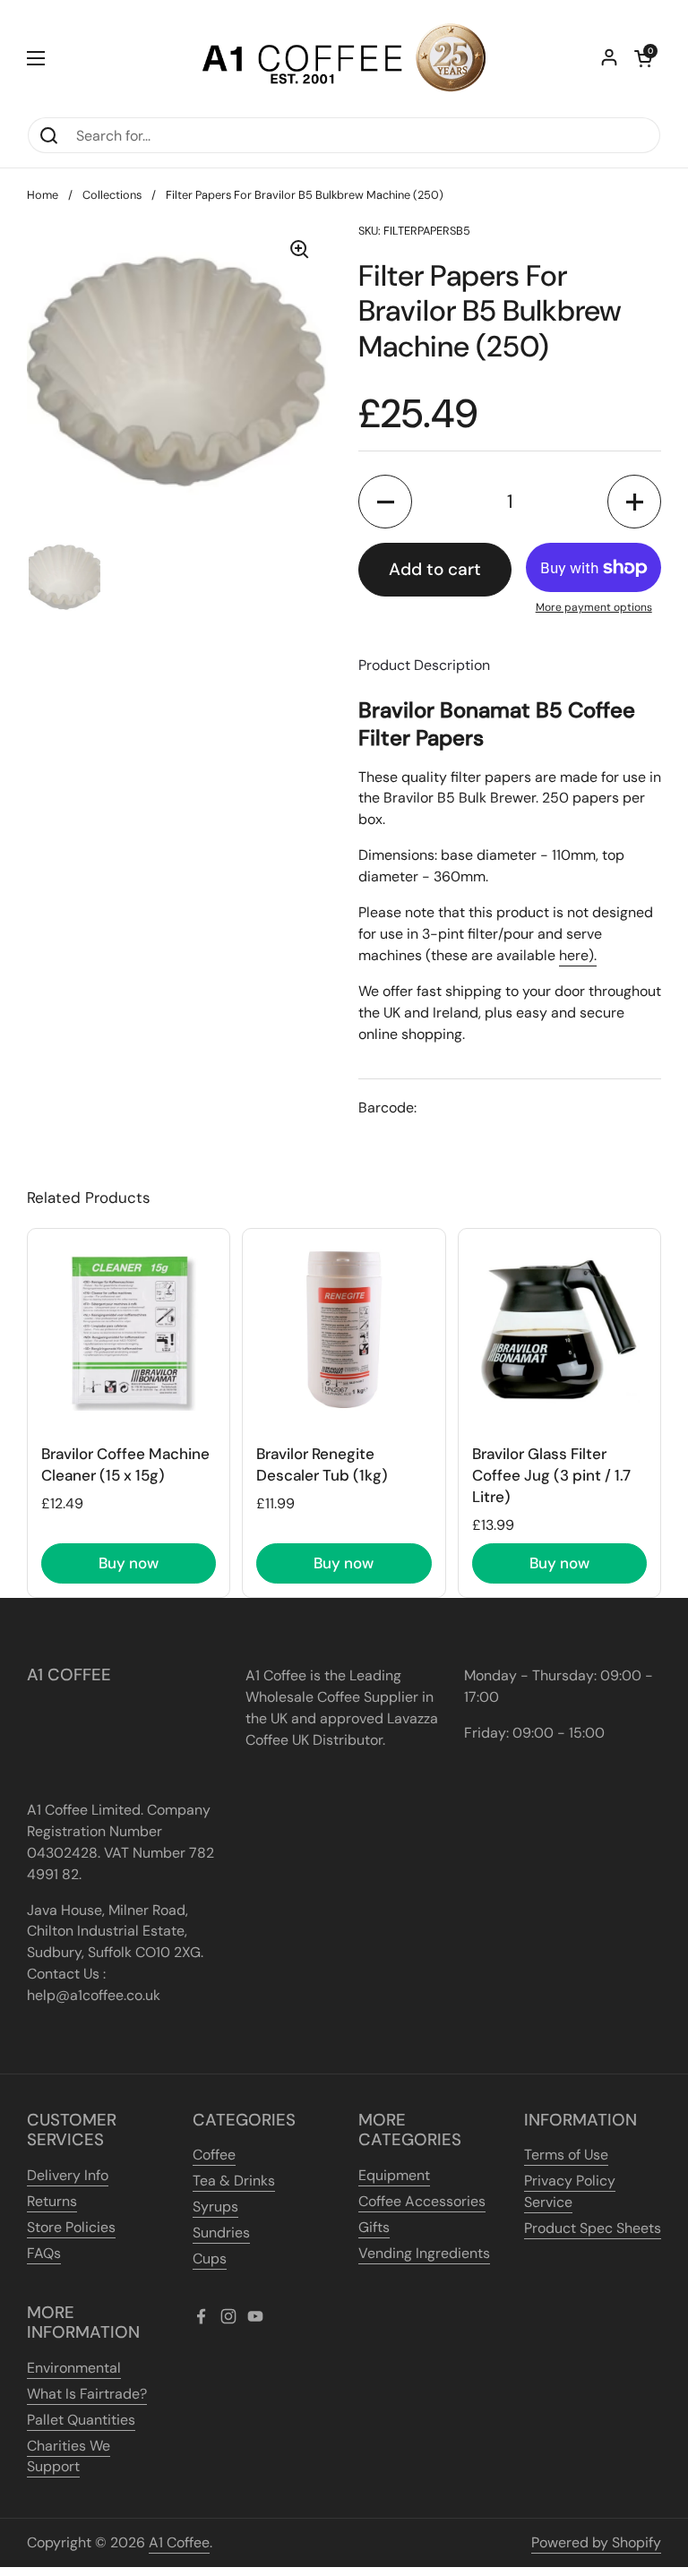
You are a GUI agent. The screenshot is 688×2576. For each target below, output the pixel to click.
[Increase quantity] (634, 502)
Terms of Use (566, 2155)
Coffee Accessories (422, 2201)
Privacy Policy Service (570, 2191)
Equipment (394, 2175)
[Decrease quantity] (385, 502)
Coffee (214, 2155)
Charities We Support (69, 2456)
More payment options (594, 607)
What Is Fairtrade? (87, 2394)
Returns (52, 2201)
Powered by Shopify (596, 2542)
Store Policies (71, 2227)
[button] (643, 58)
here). (578, 955)
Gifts (374, 2227)
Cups (210, 2258)
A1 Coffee (179, 2542)
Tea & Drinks (234, 2181)
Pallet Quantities (81, 2420)
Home (43, 195)
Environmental (74, 2368)
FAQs (44, 2253)
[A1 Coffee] (344, 58)
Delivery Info (68, 2175)
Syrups (215, 2207)
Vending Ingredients (424, 2253)
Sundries (221, 2233)
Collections (112, 195)
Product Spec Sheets (593, 2228)
